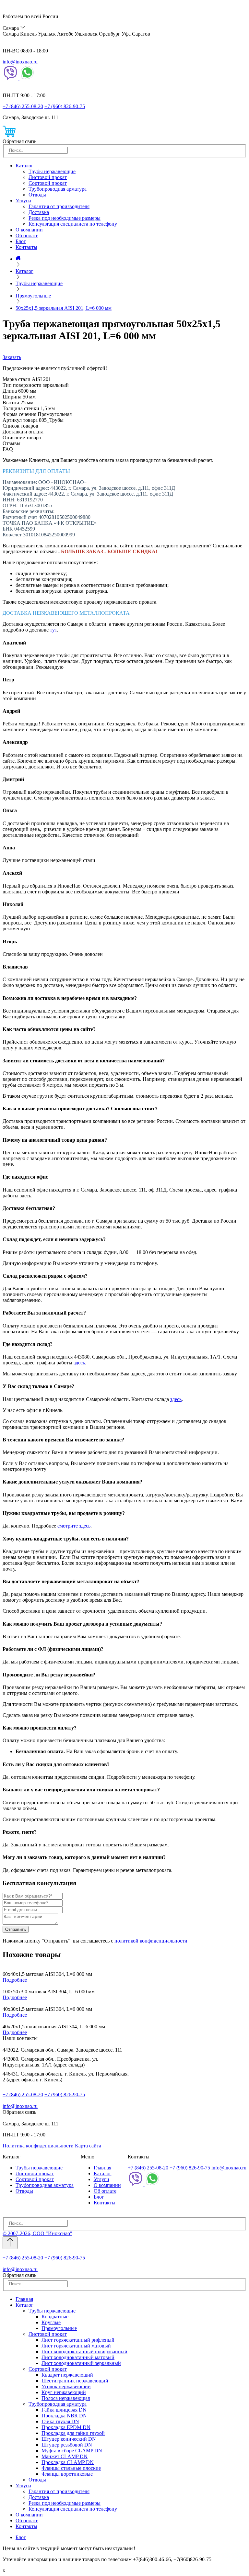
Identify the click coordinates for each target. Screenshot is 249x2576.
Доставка (39, 212)
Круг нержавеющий (64, 2392)
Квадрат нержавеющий (67, 2375)
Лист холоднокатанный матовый (78, 2357)
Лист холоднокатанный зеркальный (81, 2363)
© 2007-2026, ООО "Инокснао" (37, 2233)
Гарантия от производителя (59, 206)
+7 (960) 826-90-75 (65, 106)
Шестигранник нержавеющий (75, 2381)
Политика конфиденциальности (38, 2146)
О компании (29, 230)
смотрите (68, 1526)
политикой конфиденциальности (151, 1941)
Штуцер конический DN (69, 2439)
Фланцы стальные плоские (71, 2468)
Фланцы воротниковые (67, 2474)
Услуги (23, 201)
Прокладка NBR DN (64, 2416)
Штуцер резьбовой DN (67, 2445)
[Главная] (18, 259)
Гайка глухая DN (60, 2421)
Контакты (26, 247)
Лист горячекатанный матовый (76, 2346)
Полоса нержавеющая (66, 2398)
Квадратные (55, 2317)
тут (53, 630)
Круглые (51, 2322)
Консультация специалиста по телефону (73, 224)
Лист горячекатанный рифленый (78, 2340)
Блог (21, 241)
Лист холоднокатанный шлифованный (84, 2352)
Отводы (37, 195)
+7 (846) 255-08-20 (23, 106)
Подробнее (15, 1980)
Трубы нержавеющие (52, 171)
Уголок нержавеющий (66, 2386)
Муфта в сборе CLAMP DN (72, 2451)
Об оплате (27, 235)
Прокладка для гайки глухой (73, 2433)
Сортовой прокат (48, 183)
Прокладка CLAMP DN (68, 2462)
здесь (79, 1363)
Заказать (12, 357)
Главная (102, 2168)
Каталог (24, 166)
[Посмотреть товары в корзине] (9, 135)
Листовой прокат (48, 177)
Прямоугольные (59, 2328)
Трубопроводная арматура (58, 189)
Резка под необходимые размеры (65, 218)
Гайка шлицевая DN (64, 2410)
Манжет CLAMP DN (65, 2456)
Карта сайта (88, 2146)
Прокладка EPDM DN (66, 2427)
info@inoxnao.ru (20, 62)
